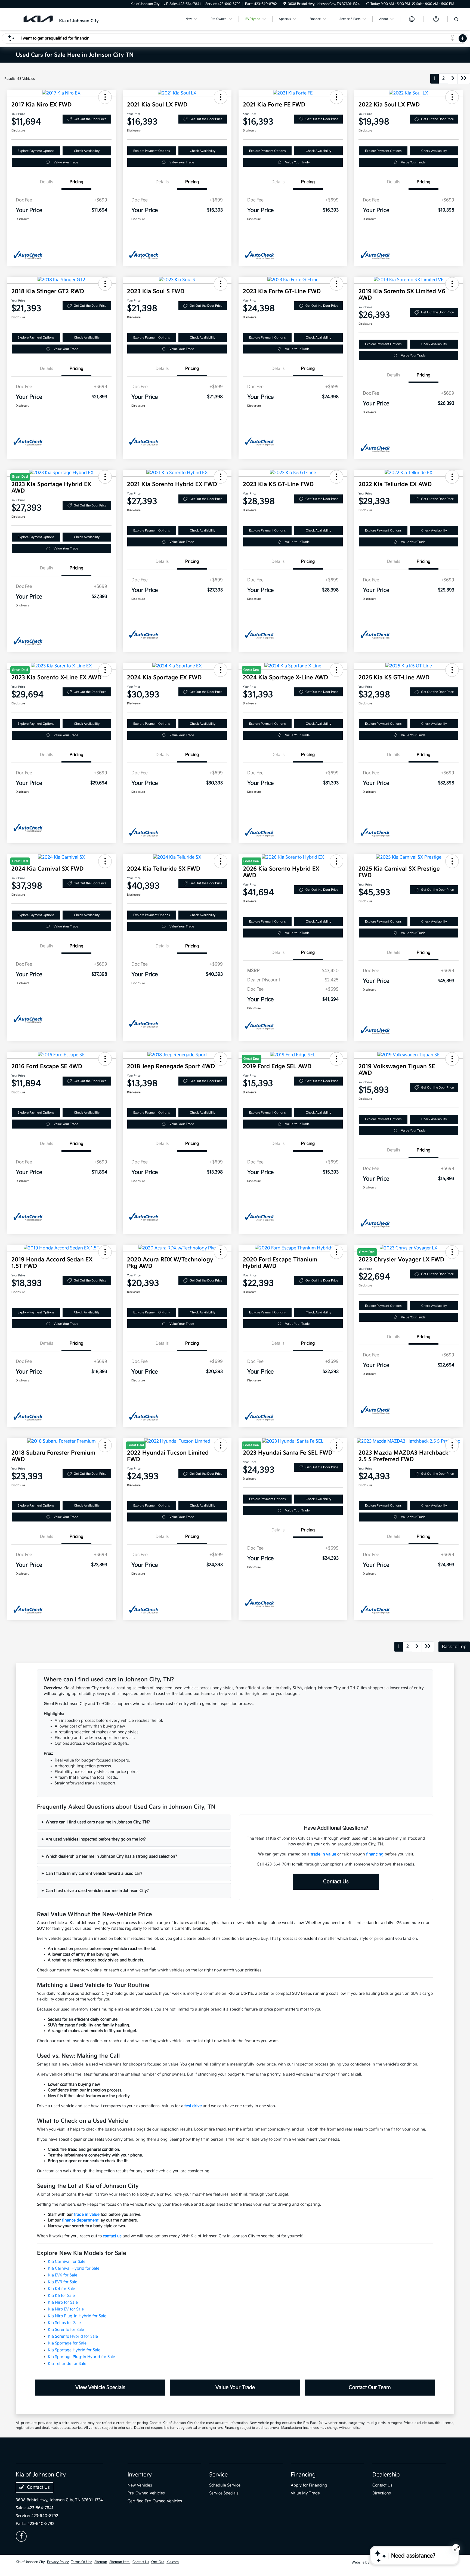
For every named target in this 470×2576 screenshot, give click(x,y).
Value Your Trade (66, 162)
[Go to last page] (464, 79)
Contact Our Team (370, 2388)
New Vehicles (140, 2485)
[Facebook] (21, 2536)
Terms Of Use (82, 2562)
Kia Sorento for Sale (66, 2330)
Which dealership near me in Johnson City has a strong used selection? (111, 1856)
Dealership (386, 2475)
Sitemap (101, 2562)
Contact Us (336, 1882)
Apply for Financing (309, 2485)
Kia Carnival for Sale (67, 2262)
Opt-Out (158, 2562)
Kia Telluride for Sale (67, 2364)
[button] (105, 97)
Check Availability (87, 151)
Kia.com (173, 2562)
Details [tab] (47, 182)
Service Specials (224, 2493)
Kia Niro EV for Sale (66, 2309)
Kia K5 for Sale (61, 2296)
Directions (382, 2493)
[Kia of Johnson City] (63, 19)
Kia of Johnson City (30, 2562)
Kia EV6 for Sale (63, 2275)
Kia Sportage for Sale (67, 2343)
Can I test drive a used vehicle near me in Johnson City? (97, 1891)
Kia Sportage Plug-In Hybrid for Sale (81, 2357)
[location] (285, 4)
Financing (303, 2475)
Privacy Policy (58, 2562)
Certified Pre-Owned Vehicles (155, 2501)
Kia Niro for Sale (63, 2302)
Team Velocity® (382, 2563)
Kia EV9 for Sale (63, 2282)
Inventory (140, 2475)
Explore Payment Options (36, 151)
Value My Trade (305, 2493)
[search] (456, 20)
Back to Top (454, 1647)
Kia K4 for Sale (61, 2289)
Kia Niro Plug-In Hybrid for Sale (77, 2316)
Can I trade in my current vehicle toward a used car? (94, 1873)
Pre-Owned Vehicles (146, 2493)
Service (218, 2475)
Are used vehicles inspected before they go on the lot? (96, 1839)
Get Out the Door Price (90, 119)
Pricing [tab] (76, 182)
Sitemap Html (120, 2562)
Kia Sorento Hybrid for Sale (73, 2336)
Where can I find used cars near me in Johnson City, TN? (98, 1822)
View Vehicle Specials (100, 2388)
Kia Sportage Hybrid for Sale (74, 2350)
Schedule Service (225, 2485)
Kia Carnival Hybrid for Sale (74, 2268)
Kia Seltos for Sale (64, 2323)
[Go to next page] (453, 79)
